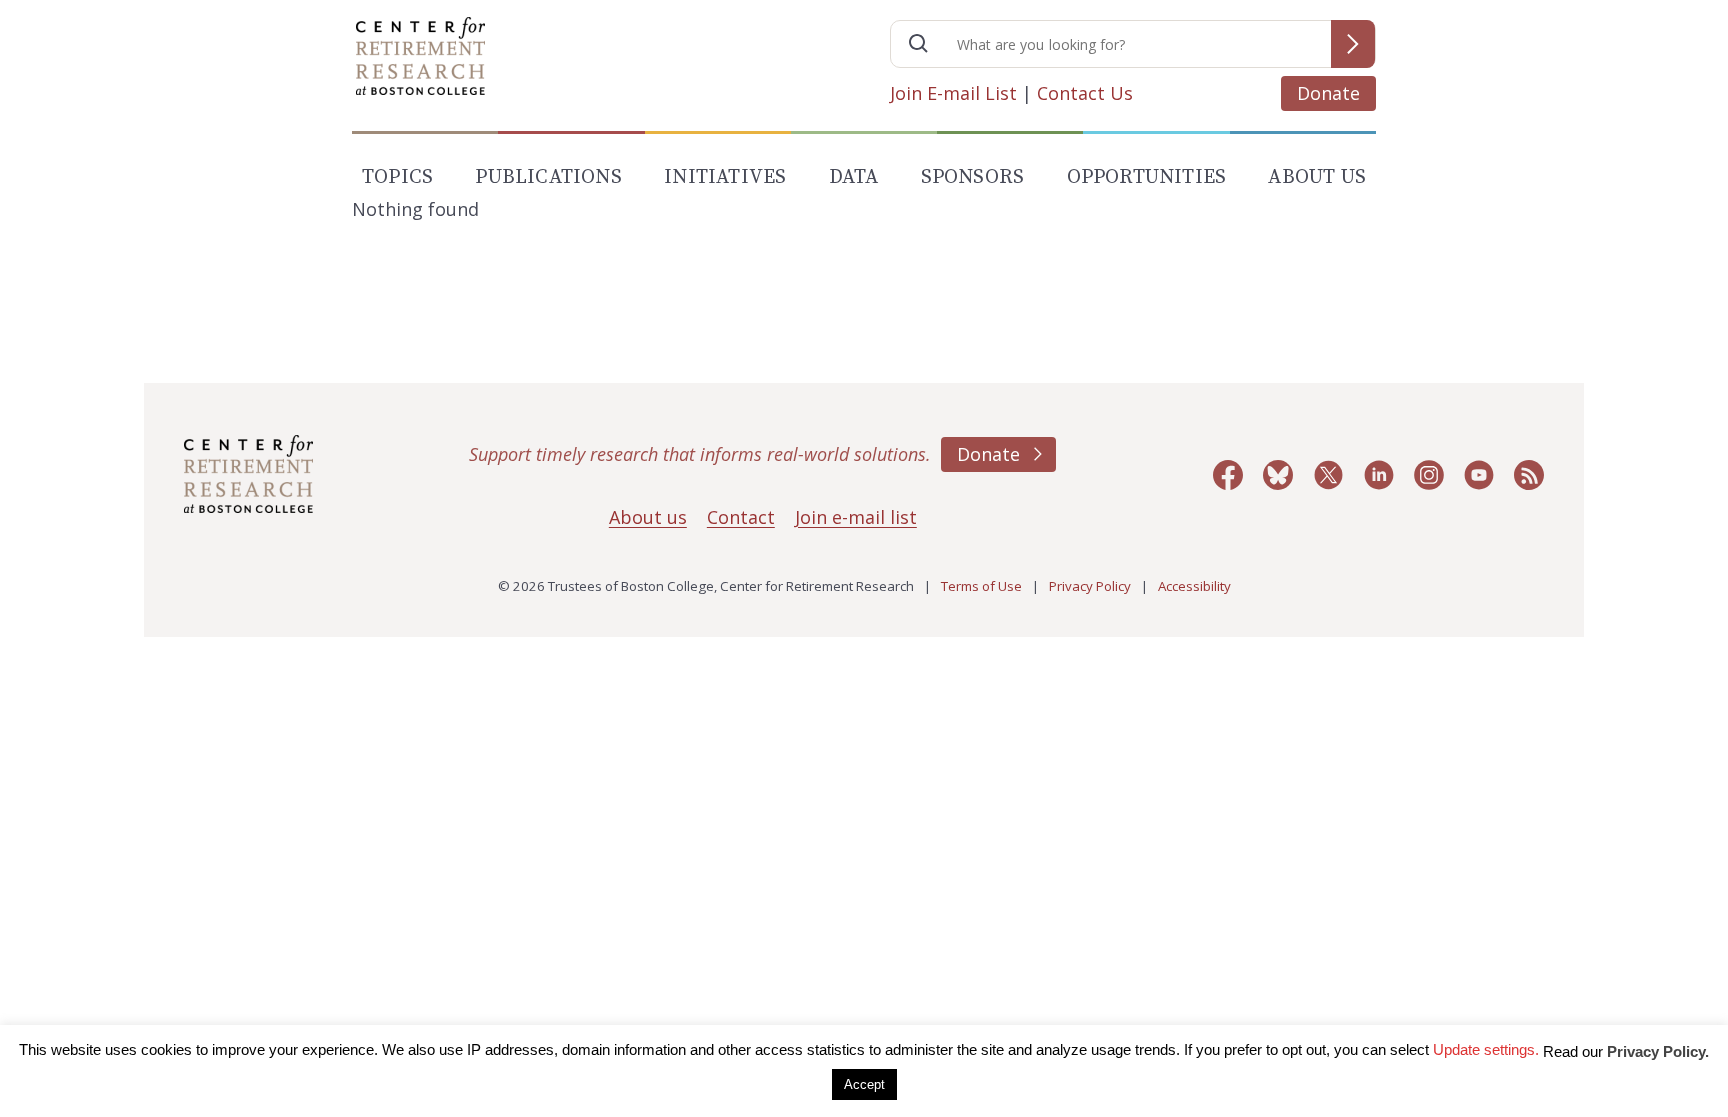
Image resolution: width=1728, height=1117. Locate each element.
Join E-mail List (953, 93)
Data (854, 177)
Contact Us (1085, 93)
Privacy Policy (1090, 586)
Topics (397, 177)
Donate (1328, 93)
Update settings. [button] (1486, 1049)
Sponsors (973, 177)
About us (648, 517)
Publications (548, 177)
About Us (1317, 177)
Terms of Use (981, 586)
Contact (741, 517)
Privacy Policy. (1658, 1051)
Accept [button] (864, 1084)
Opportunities (1147, 177)
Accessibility (1194, 586)
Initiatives (725, 177)
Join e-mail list (856, 517)
